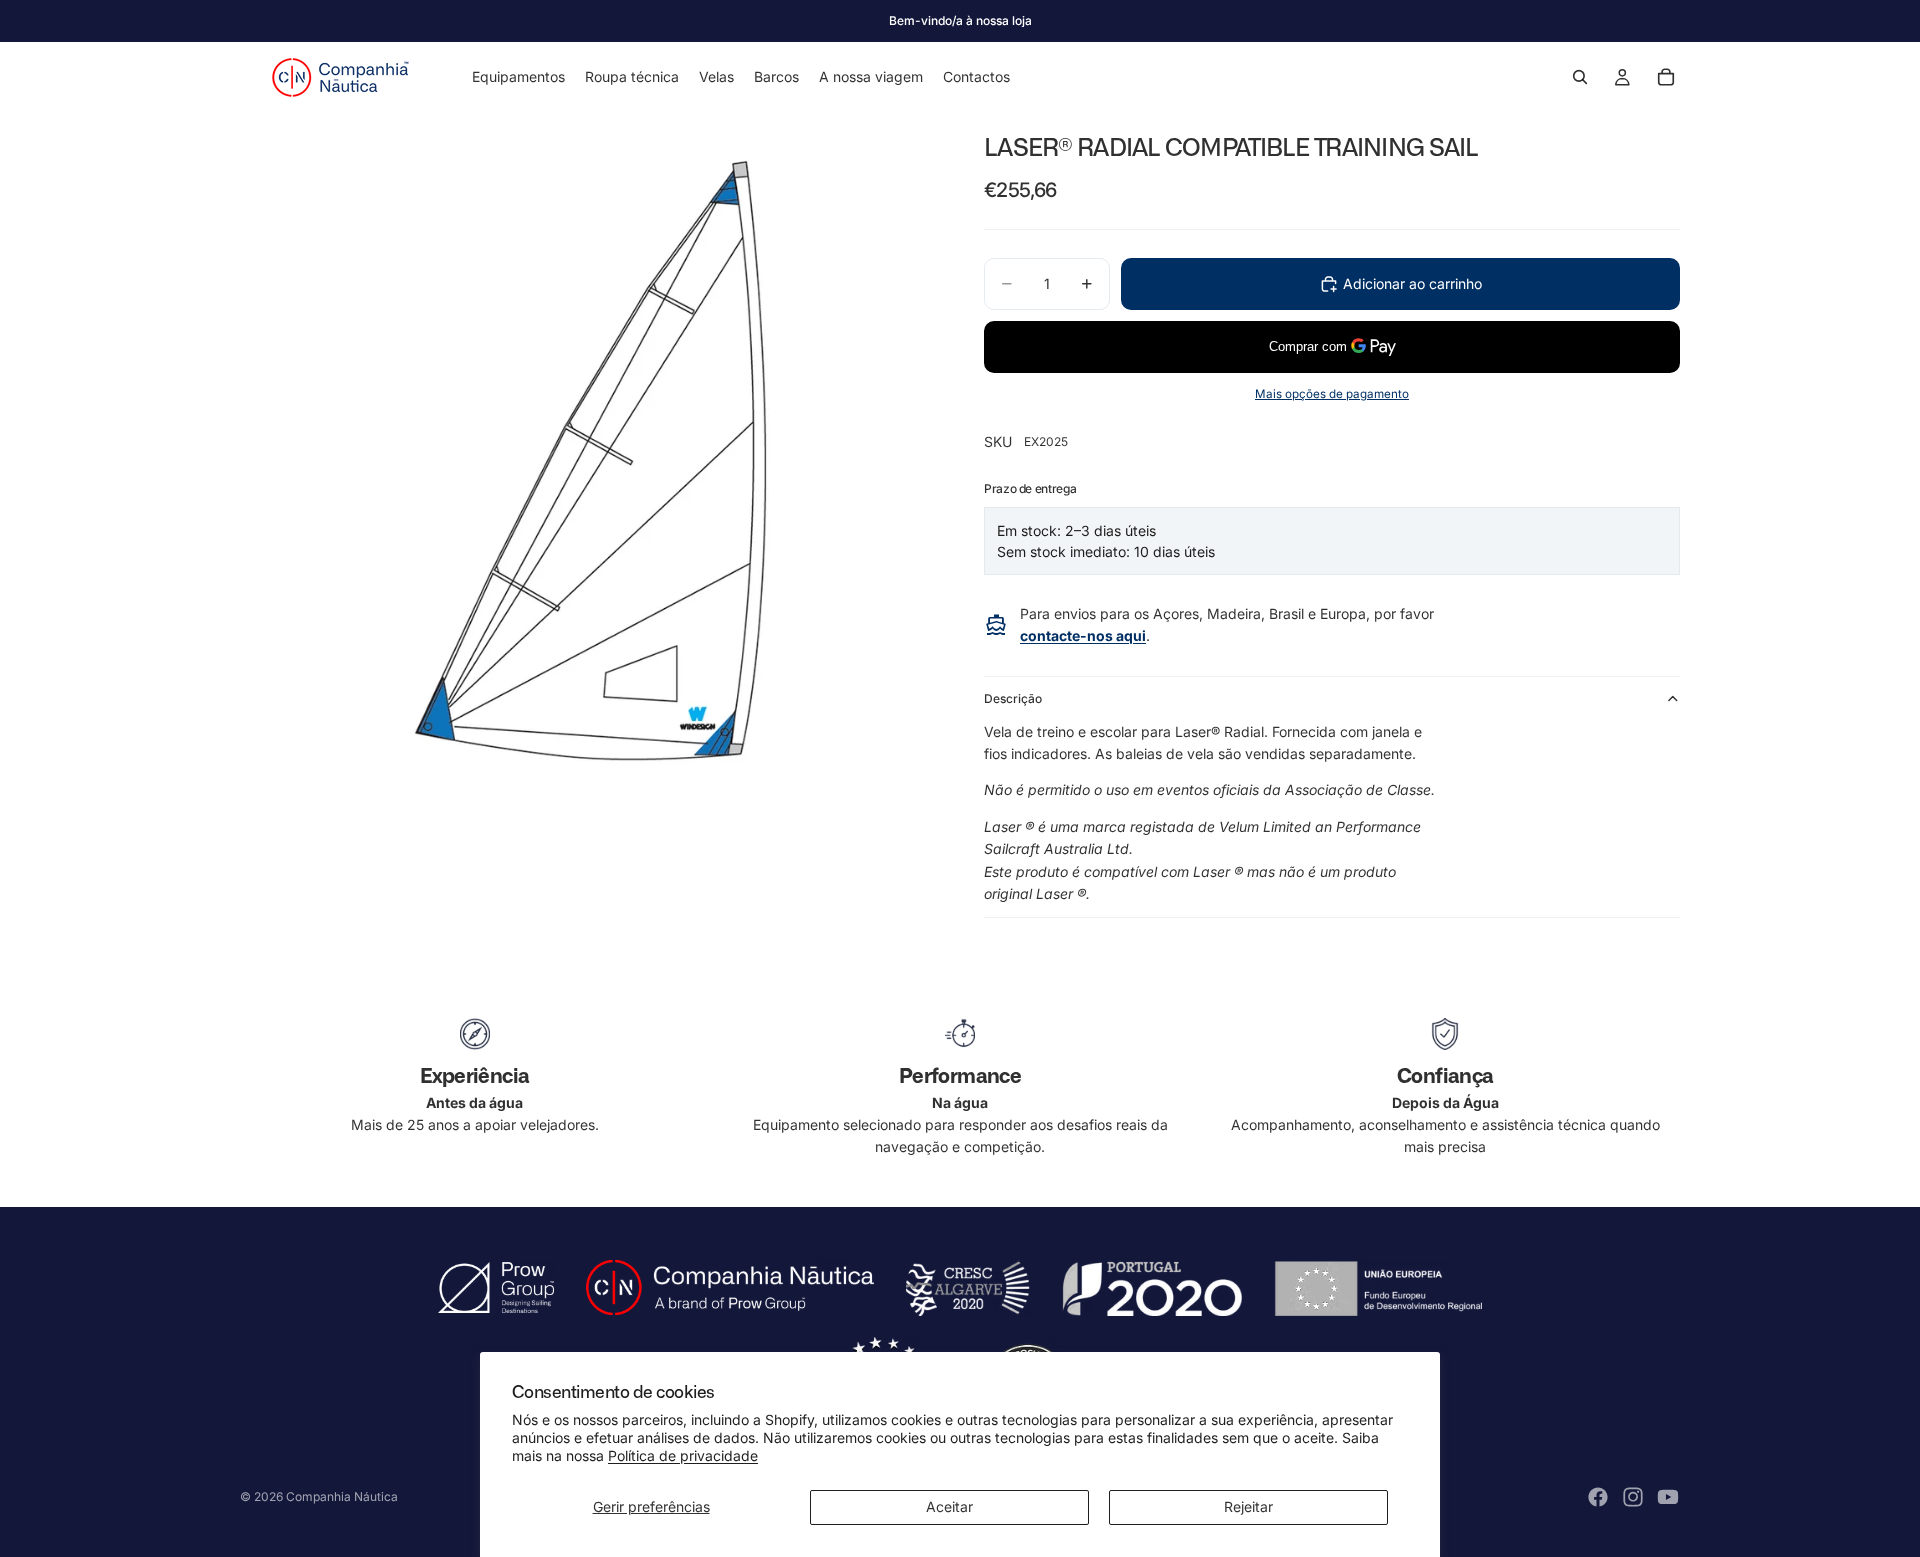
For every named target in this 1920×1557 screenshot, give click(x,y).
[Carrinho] (1666, 77)
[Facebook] (1598, 1497)
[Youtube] (1668, 1497)
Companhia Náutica (342, 1496)
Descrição (1013, 698)
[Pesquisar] (1580, 77)
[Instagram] (1633, 1497)
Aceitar (949, 1506)
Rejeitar (1248, 1506)
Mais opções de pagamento (1332, 394)
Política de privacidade (683, 1455)
